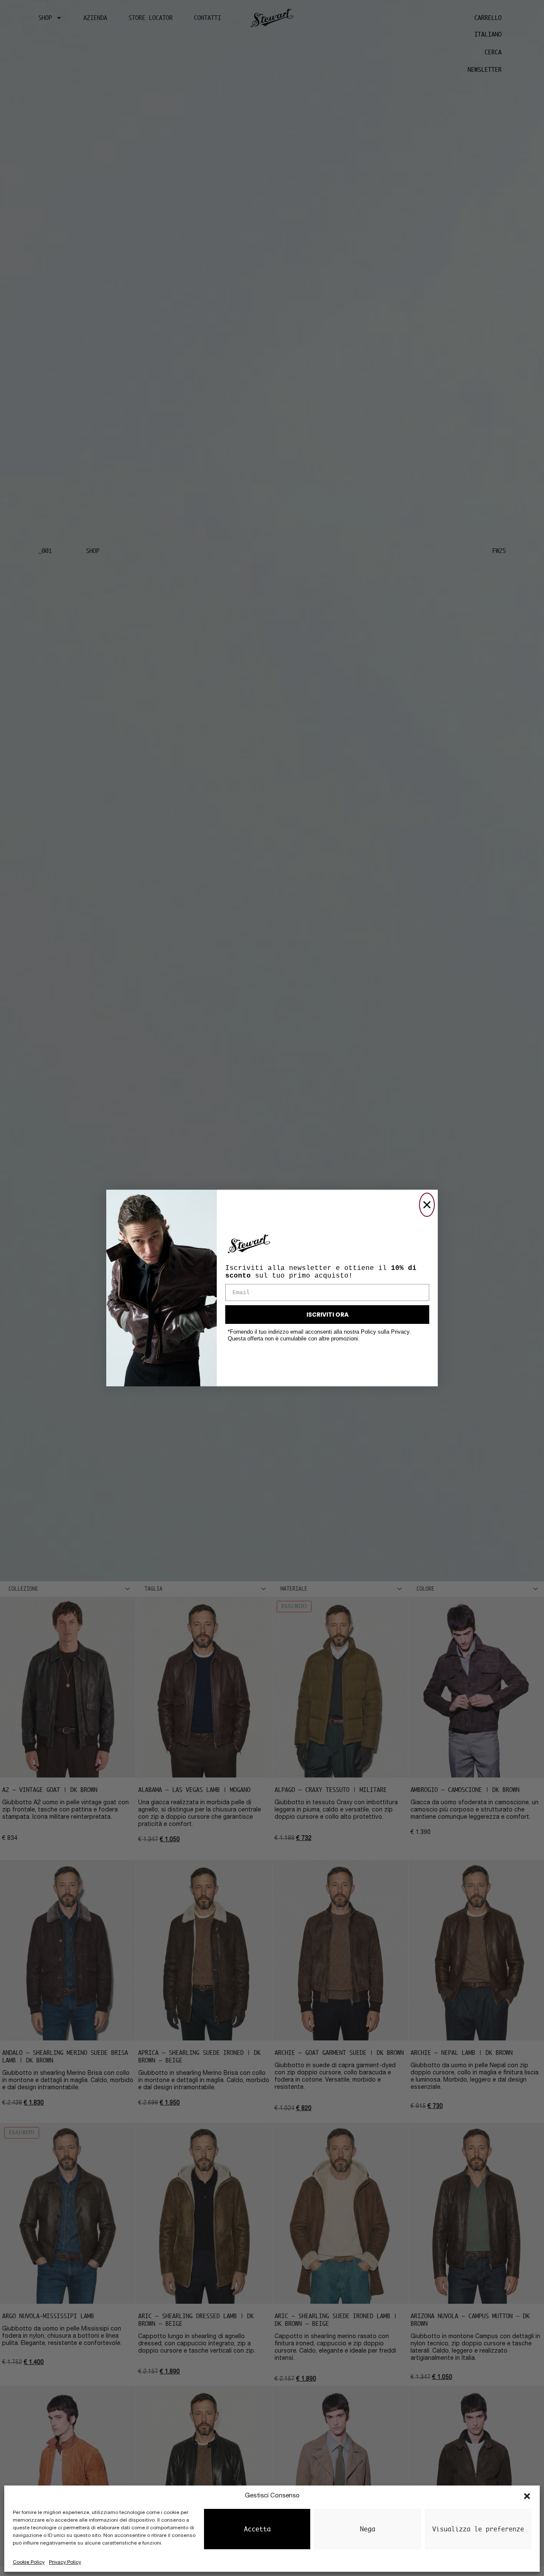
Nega (368, 2529)
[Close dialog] (427, 1205)
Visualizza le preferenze (478, 2529)
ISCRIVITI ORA (327, 1315)
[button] (527, 2496)
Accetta (257, 2529)
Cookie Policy (29, 2562)
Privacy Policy (65, 2562)
